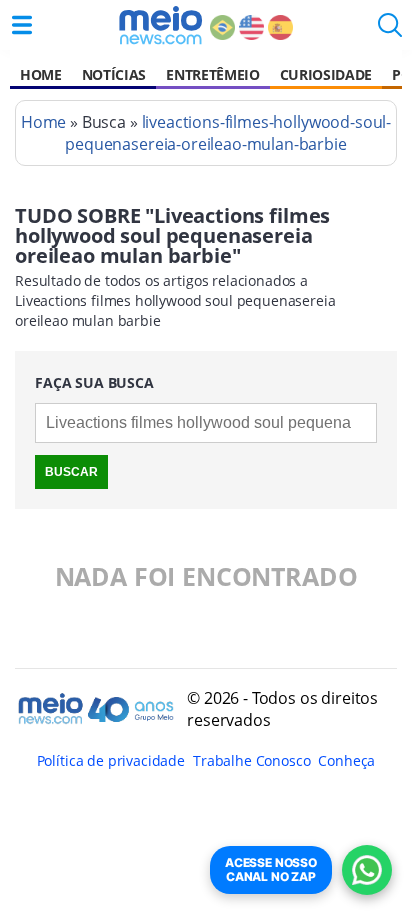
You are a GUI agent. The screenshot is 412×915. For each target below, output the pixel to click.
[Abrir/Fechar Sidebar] (22, 25)
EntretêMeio (212, 74)
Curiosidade (326, 74)
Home (41, 74)
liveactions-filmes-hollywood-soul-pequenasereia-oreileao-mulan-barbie (228, 133)
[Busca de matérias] (390, 31)
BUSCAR (71, 472)
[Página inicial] (160, 25)
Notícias (114, 74)
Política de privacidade (111, 760)
